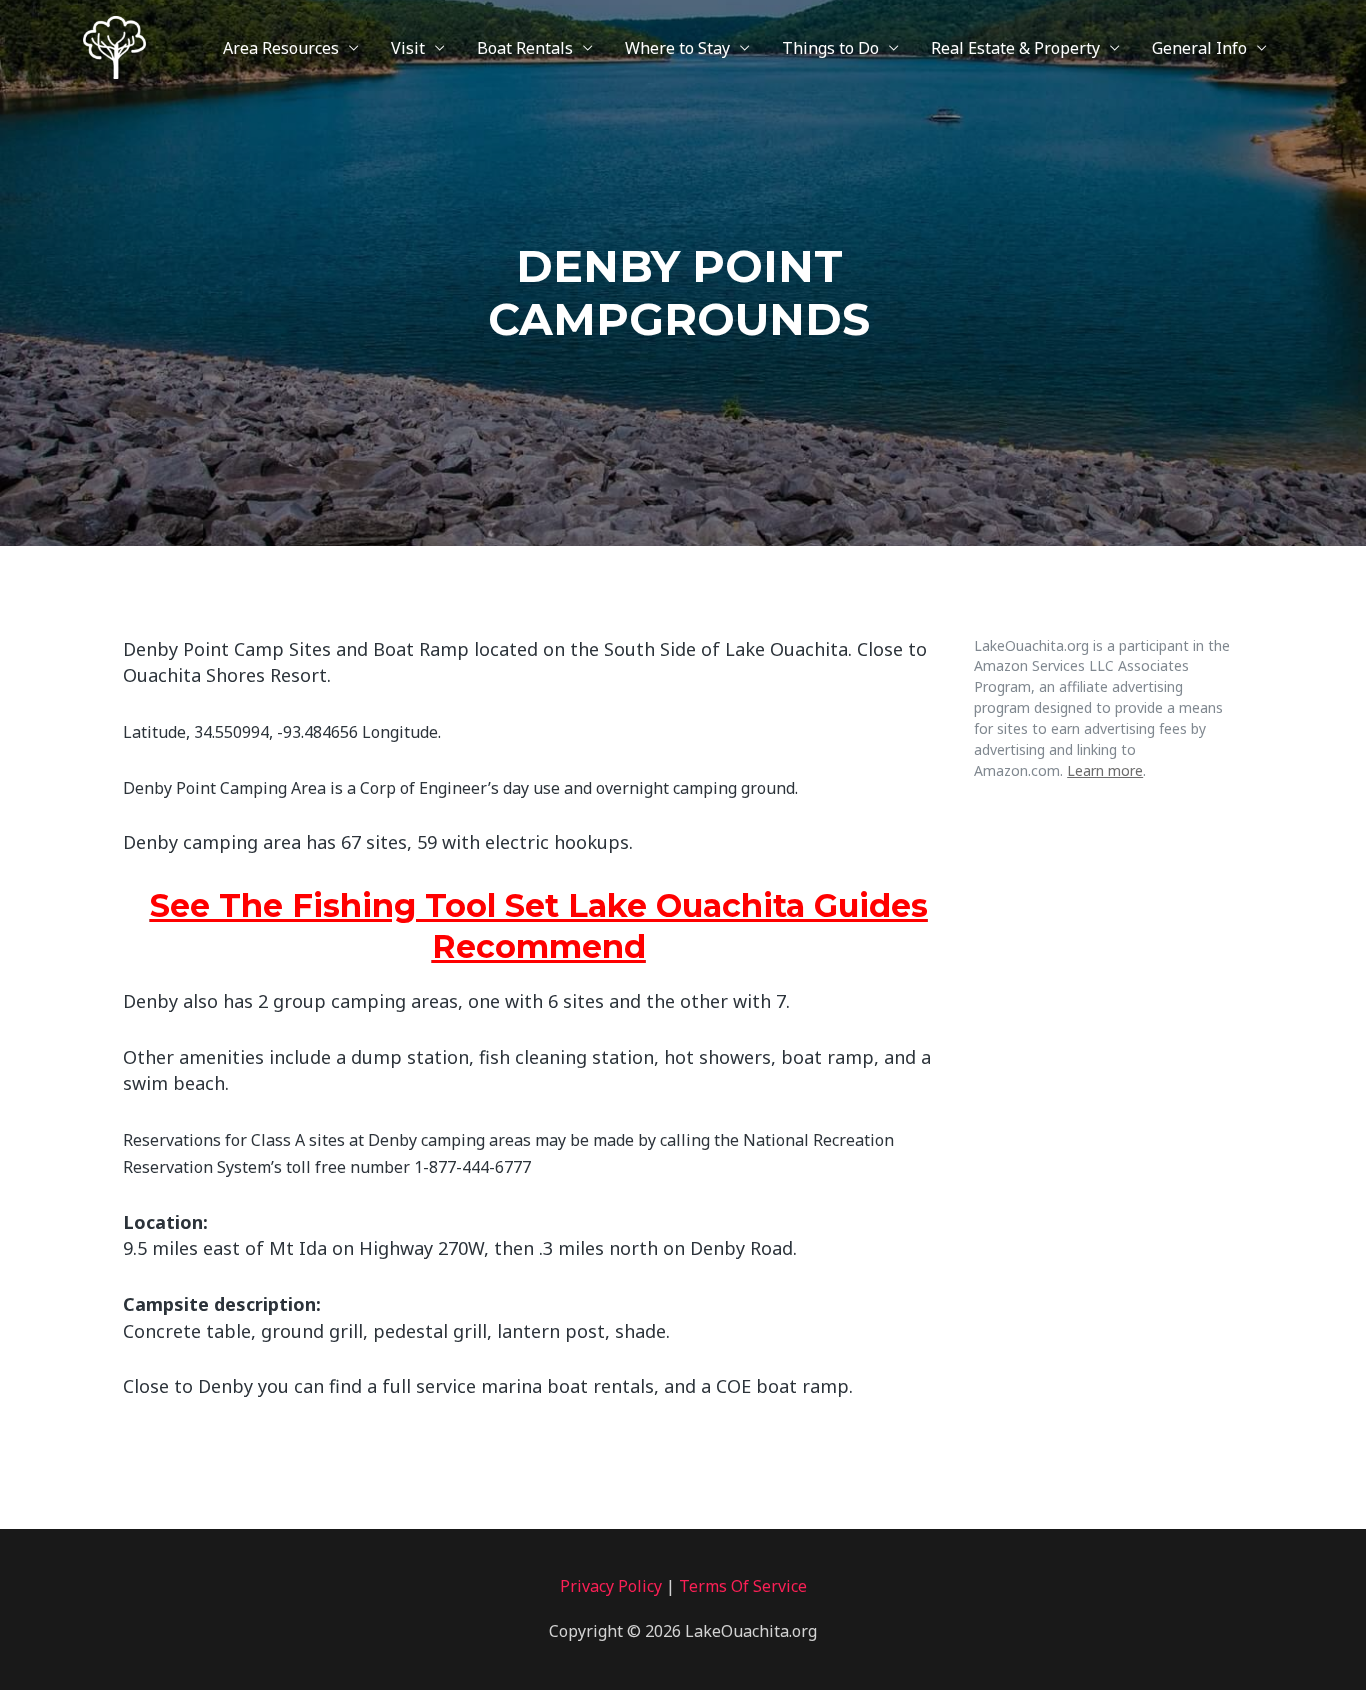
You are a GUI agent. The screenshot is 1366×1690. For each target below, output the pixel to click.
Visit (408, 48)
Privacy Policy (611, 1586)
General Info (1199, 48)
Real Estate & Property (1015, 48)
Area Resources (281, 48)
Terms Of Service (743, 1586)
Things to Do (830, 48)
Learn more (1105, 770)
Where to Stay (677, 48)
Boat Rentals (525, 48)
